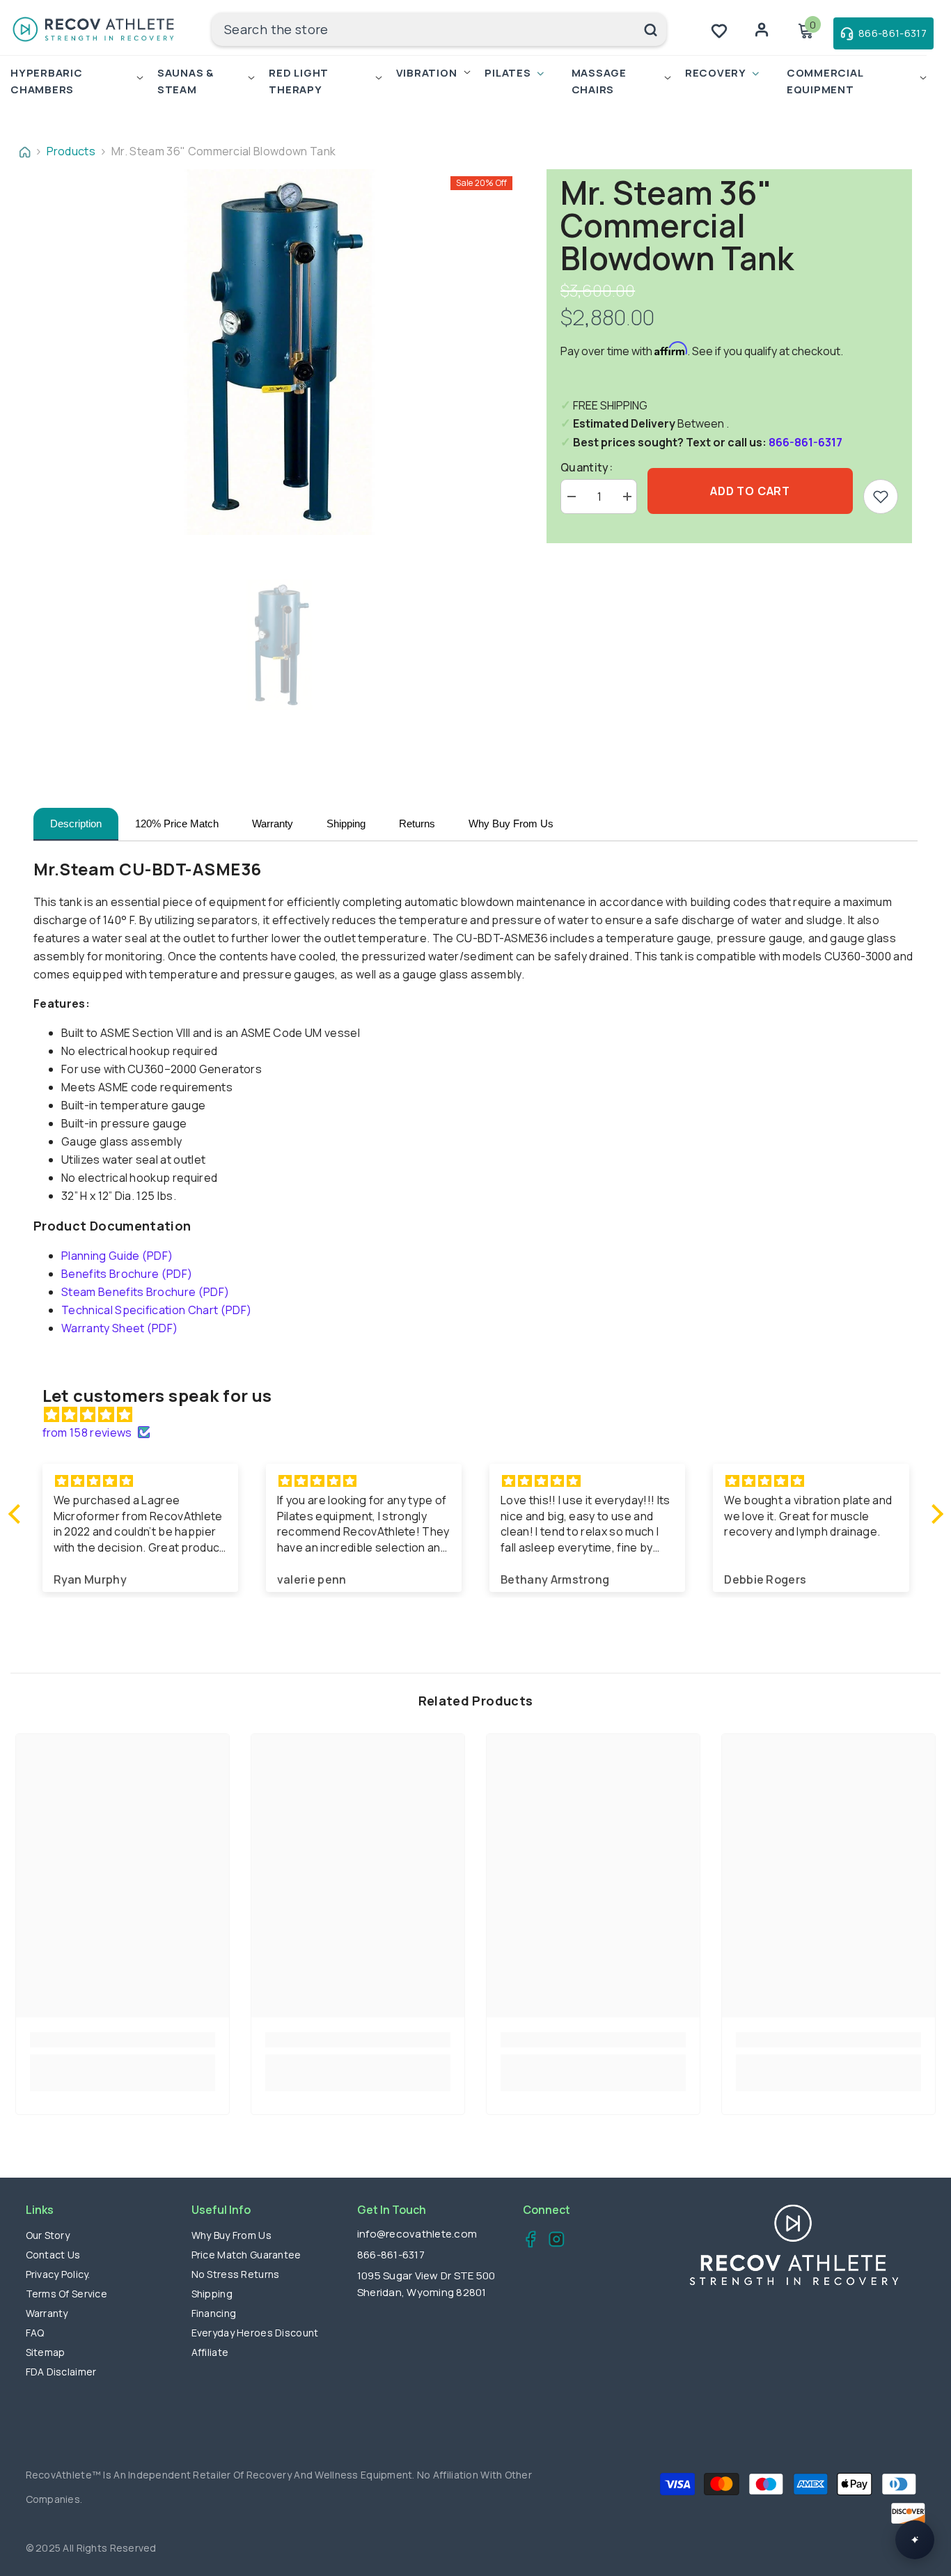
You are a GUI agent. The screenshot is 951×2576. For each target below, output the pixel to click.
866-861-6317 (805, 442)
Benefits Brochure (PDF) (127, 1274)
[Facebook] (527, 2241)
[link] (881, 497)
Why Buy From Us (511, 823)
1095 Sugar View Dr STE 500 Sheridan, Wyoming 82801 (426, 2284)
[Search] (439, 29)
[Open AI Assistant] (915, 2540)
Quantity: (587, 467)
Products (71, 151)
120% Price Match (177, 823)
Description (76, 823)
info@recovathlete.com (417, 2234)
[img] (483, 1414)
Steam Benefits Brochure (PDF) (145, 1292)
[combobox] (423, 29)
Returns (417, 823)
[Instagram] (552, 2241)
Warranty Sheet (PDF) (119, 1328)
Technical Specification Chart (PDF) (156, 1310)
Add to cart (750, 491)
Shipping (346, 823)
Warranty (273, 823)
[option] (280, 352)
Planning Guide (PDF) (117, 1256)
